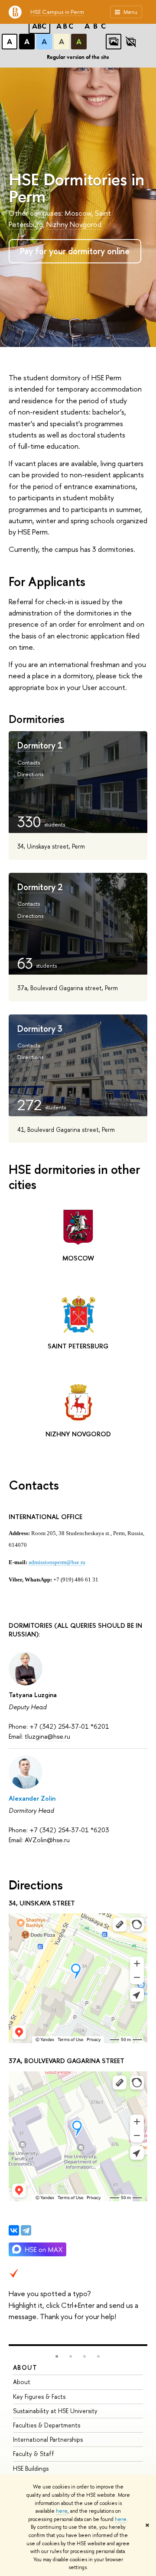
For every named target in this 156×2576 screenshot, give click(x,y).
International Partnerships (48, 2439)
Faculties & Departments (47, 2425)
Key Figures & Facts (39, 2396)
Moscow (78, 213)
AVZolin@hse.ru (47, 1840)
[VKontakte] (14, 2230)
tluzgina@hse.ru (47, 1736)
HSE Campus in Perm (57, 12)
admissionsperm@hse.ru (57, 1562)
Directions (30, 774)
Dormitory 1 (40, 745)
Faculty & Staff (34, 2454)
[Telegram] (26, 2230)
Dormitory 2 (40, 887)
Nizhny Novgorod (74, 224)
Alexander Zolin (32, 1798)
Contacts (29, 762)
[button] (57, 2356)
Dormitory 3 (40, 1029)
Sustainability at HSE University (55, 2411)
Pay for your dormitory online (75, 251)
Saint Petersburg (78, 1346)
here (62, 2511)
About (25, 2367)
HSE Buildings (31, 2468)
